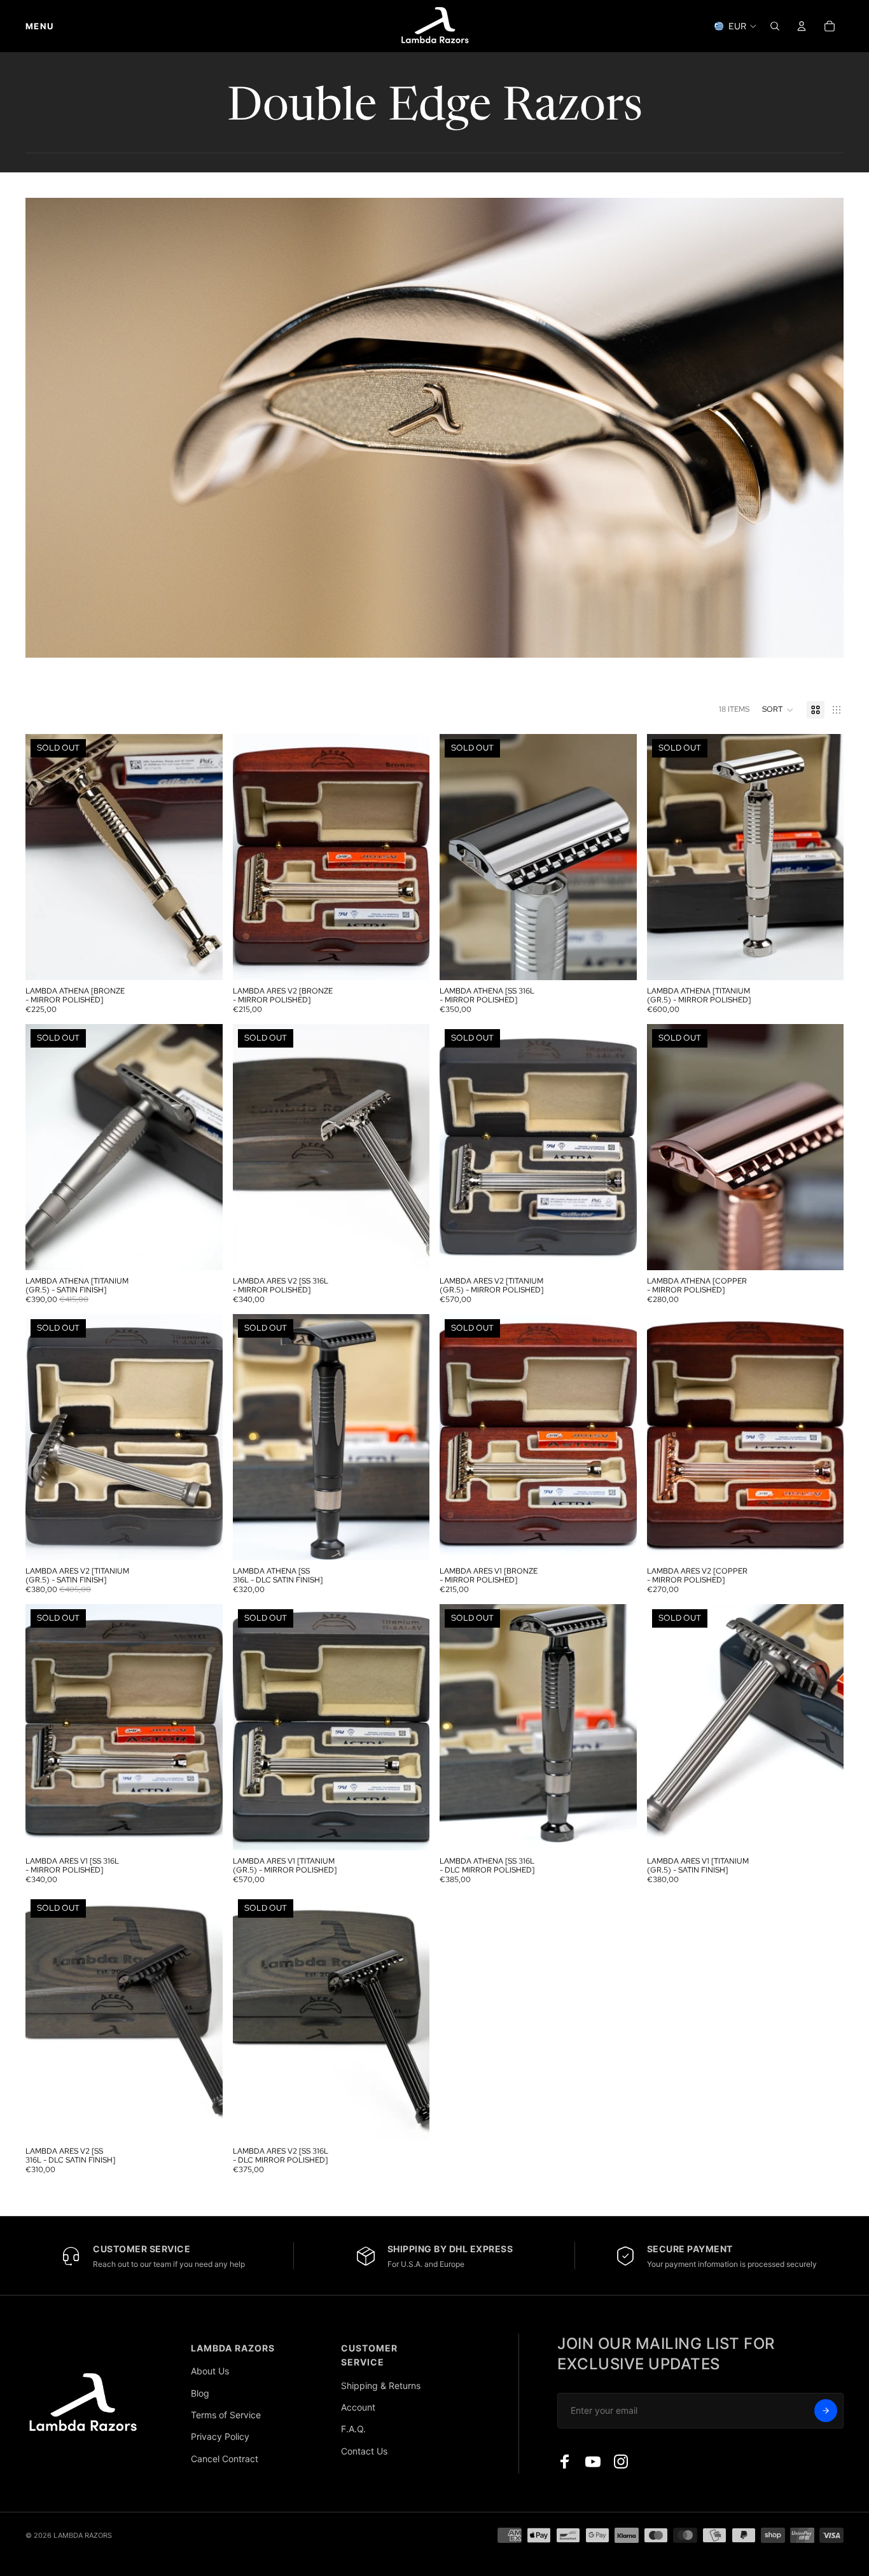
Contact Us (364, 2451)
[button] (778, 710)
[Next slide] (204, 857)
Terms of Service (226, 2415)
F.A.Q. (353, 2429)
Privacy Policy (220, 2436)
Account (358, 2407)
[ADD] (410, 960)
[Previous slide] (45, 857)
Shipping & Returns (381, 2386)
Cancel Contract (225, 2459)
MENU (39, 26)
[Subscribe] (826, 2411)
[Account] (802, 26)
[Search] (775, 26)
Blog (200, 2393)
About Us (210, 2371)
